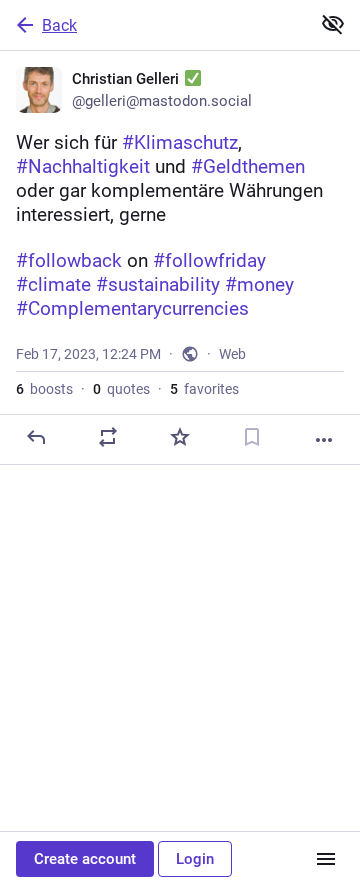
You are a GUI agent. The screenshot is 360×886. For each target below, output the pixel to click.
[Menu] (326, 859)
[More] (324, 440)
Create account (85, 859)
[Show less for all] (333, 24)
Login (195, 859)
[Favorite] (180, 437)
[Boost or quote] (108, 437)
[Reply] (36, 437)
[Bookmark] (252, 437)
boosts (44, 389)
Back (59, 25)
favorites (204, 389)
